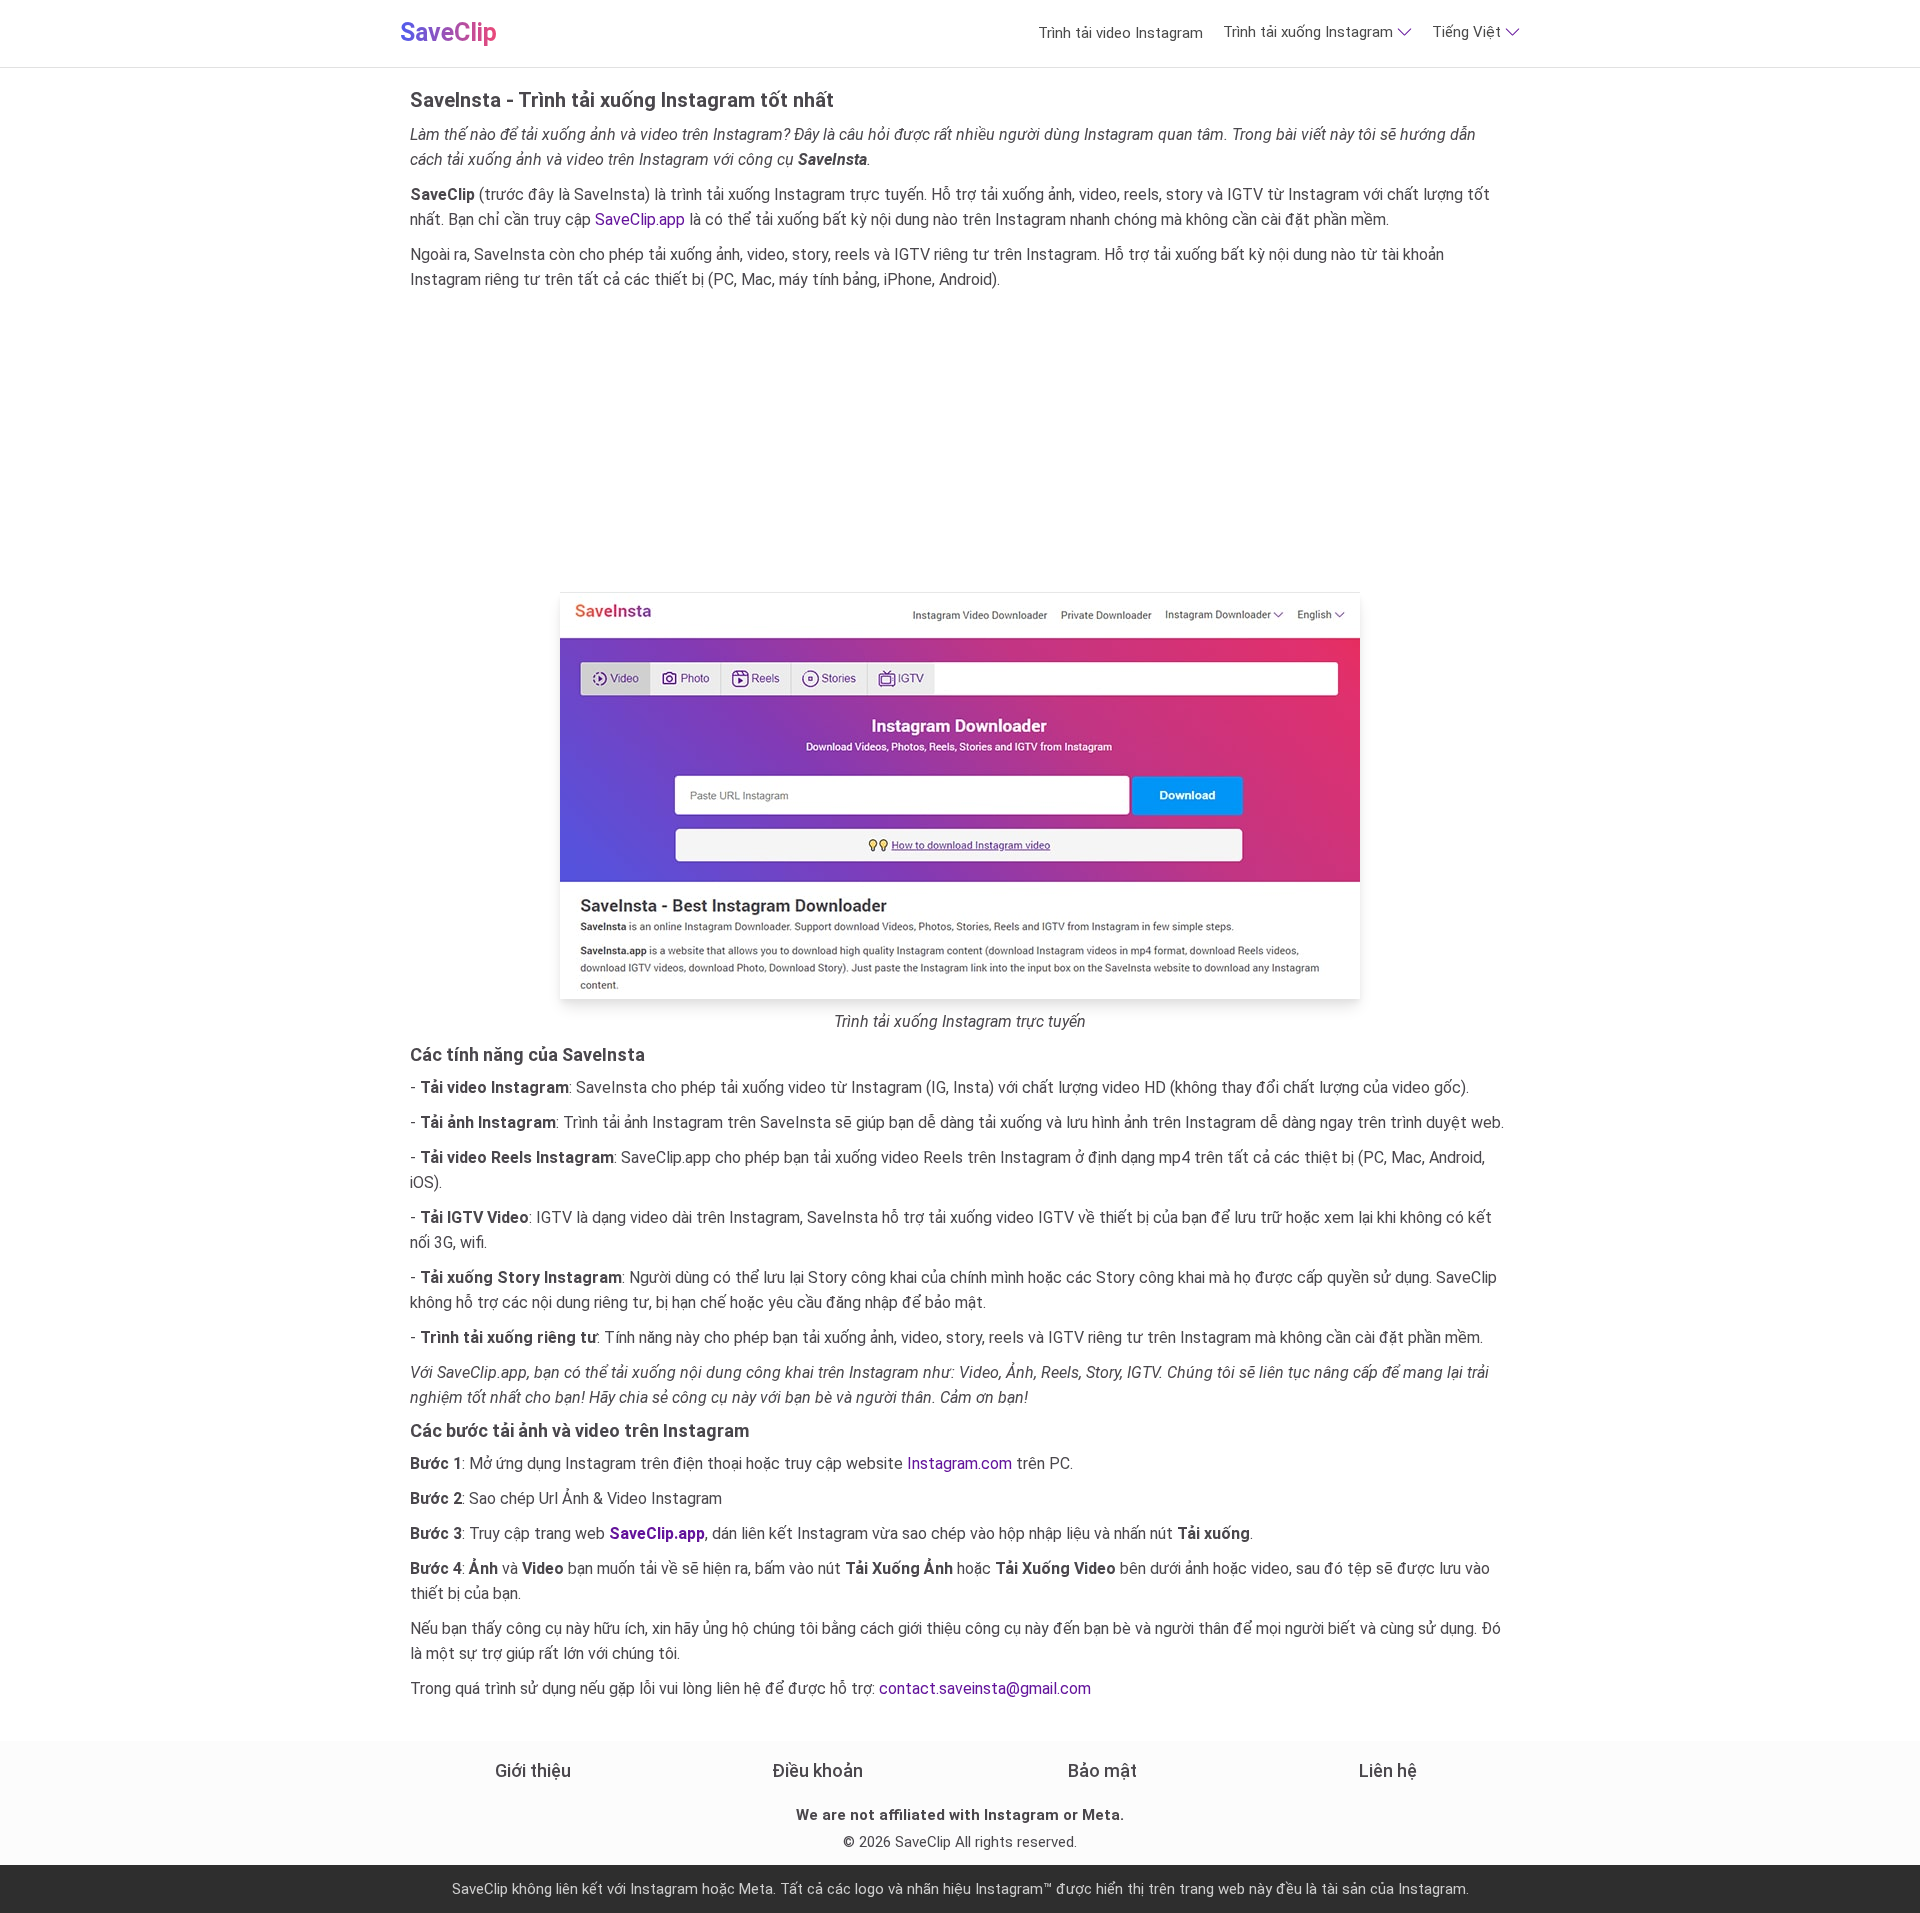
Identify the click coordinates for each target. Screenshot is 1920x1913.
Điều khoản (817, 1770)
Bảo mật (1102, 1770)
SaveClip (448, 32)
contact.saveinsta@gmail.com (985, 1688)
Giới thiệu (533, 1770)
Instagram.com (959, 1463)
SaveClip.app (640, 219)
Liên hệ (1388, 1770)
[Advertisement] (960, 442)
